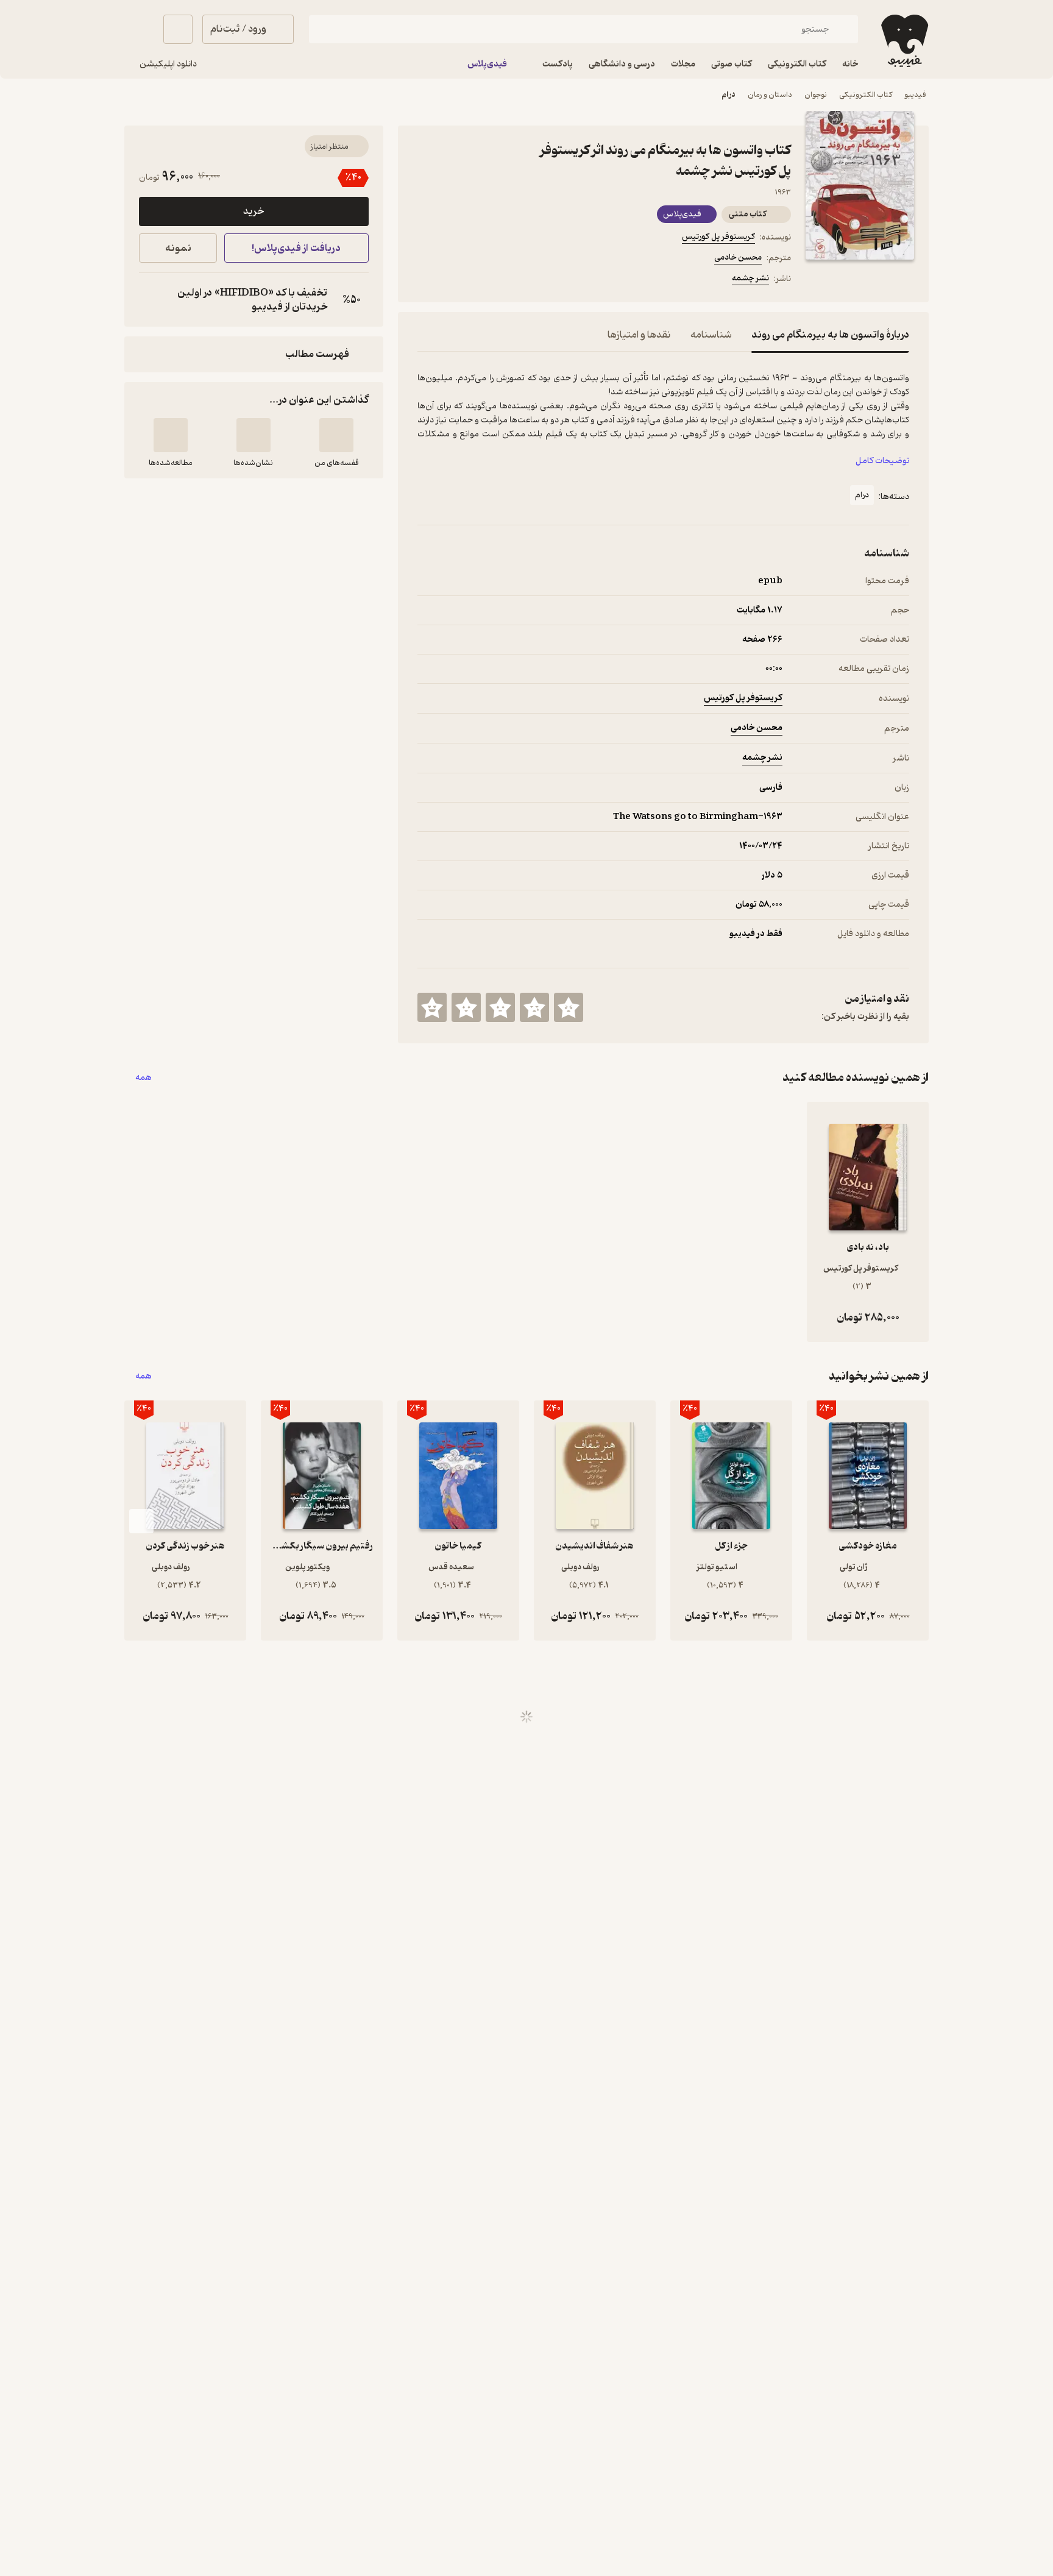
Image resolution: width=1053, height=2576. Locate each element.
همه (144, 1078)
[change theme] (139, 29)
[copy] (151, 300)
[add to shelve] (336, 435)
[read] (171, 435)
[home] (903, 41)
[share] (512, 280)
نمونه (178, 248)
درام (729, 95)
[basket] (178, 29)
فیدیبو (915, 95)
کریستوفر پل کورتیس (718, 237)
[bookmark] (454, 280)
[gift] (483, 280)
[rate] (569, 1007)
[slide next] (141, 1521)
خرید (253, 211)
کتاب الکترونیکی (866, 95)
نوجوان (816, 95)
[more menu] (425, 280)
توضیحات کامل (882, 461)
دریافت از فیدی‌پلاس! (296, 248)
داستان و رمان (770, 95)
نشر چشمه (750, 278)
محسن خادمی (738, 257)
